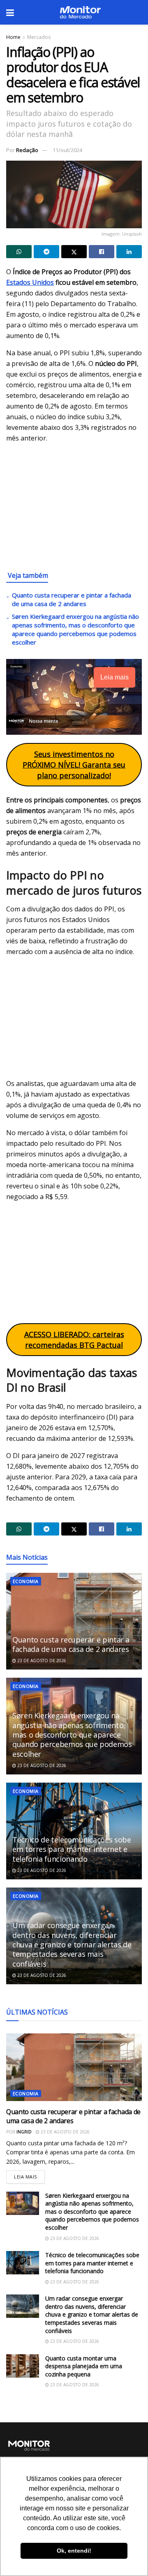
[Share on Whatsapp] (19, 252)
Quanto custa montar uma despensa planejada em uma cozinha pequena (84, 2366)
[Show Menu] (10, 12)
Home (13, 37)
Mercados (39, 37)
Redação (27, 150)
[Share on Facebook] (102, 252)
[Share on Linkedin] (129, 252)
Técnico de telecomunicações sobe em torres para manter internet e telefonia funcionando (72, 1849)
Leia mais (29, 2175)
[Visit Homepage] (80, 12)
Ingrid (24, 2132)
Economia (26, 1581)
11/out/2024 (67, 150)
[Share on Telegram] (46, 252)
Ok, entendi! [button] (74, 2551)
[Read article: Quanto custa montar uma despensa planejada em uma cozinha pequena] (23, 2366)
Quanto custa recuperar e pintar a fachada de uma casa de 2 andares (72, 599)
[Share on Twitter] (74, 252)
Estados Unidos (30, 282)
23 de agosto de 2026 (41, 1661)
